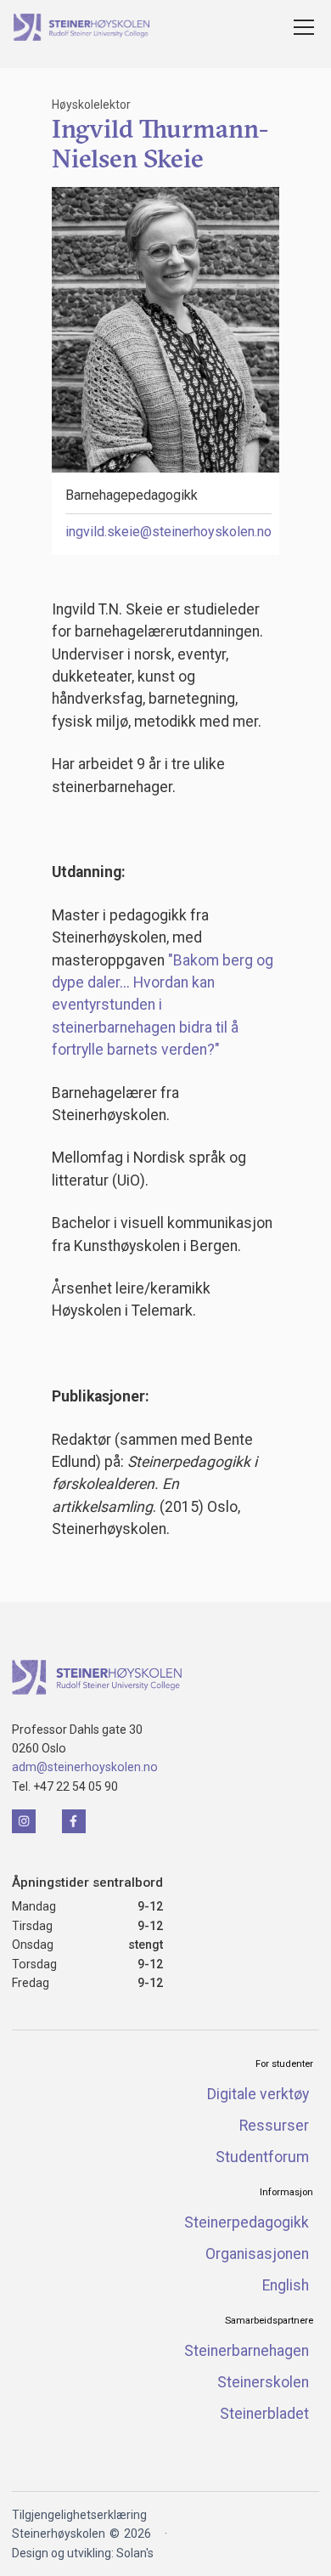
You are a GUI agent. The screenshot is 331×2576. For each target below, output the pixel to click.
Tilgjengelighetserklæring (79, 2515)
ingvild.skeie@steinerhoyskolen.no (168, 532)
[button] (300, 27)
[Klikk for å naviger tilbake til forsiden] (97, 1677)
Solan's (135, 2553)
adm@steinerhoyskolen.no (85, 1767)
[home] (81, 27)
